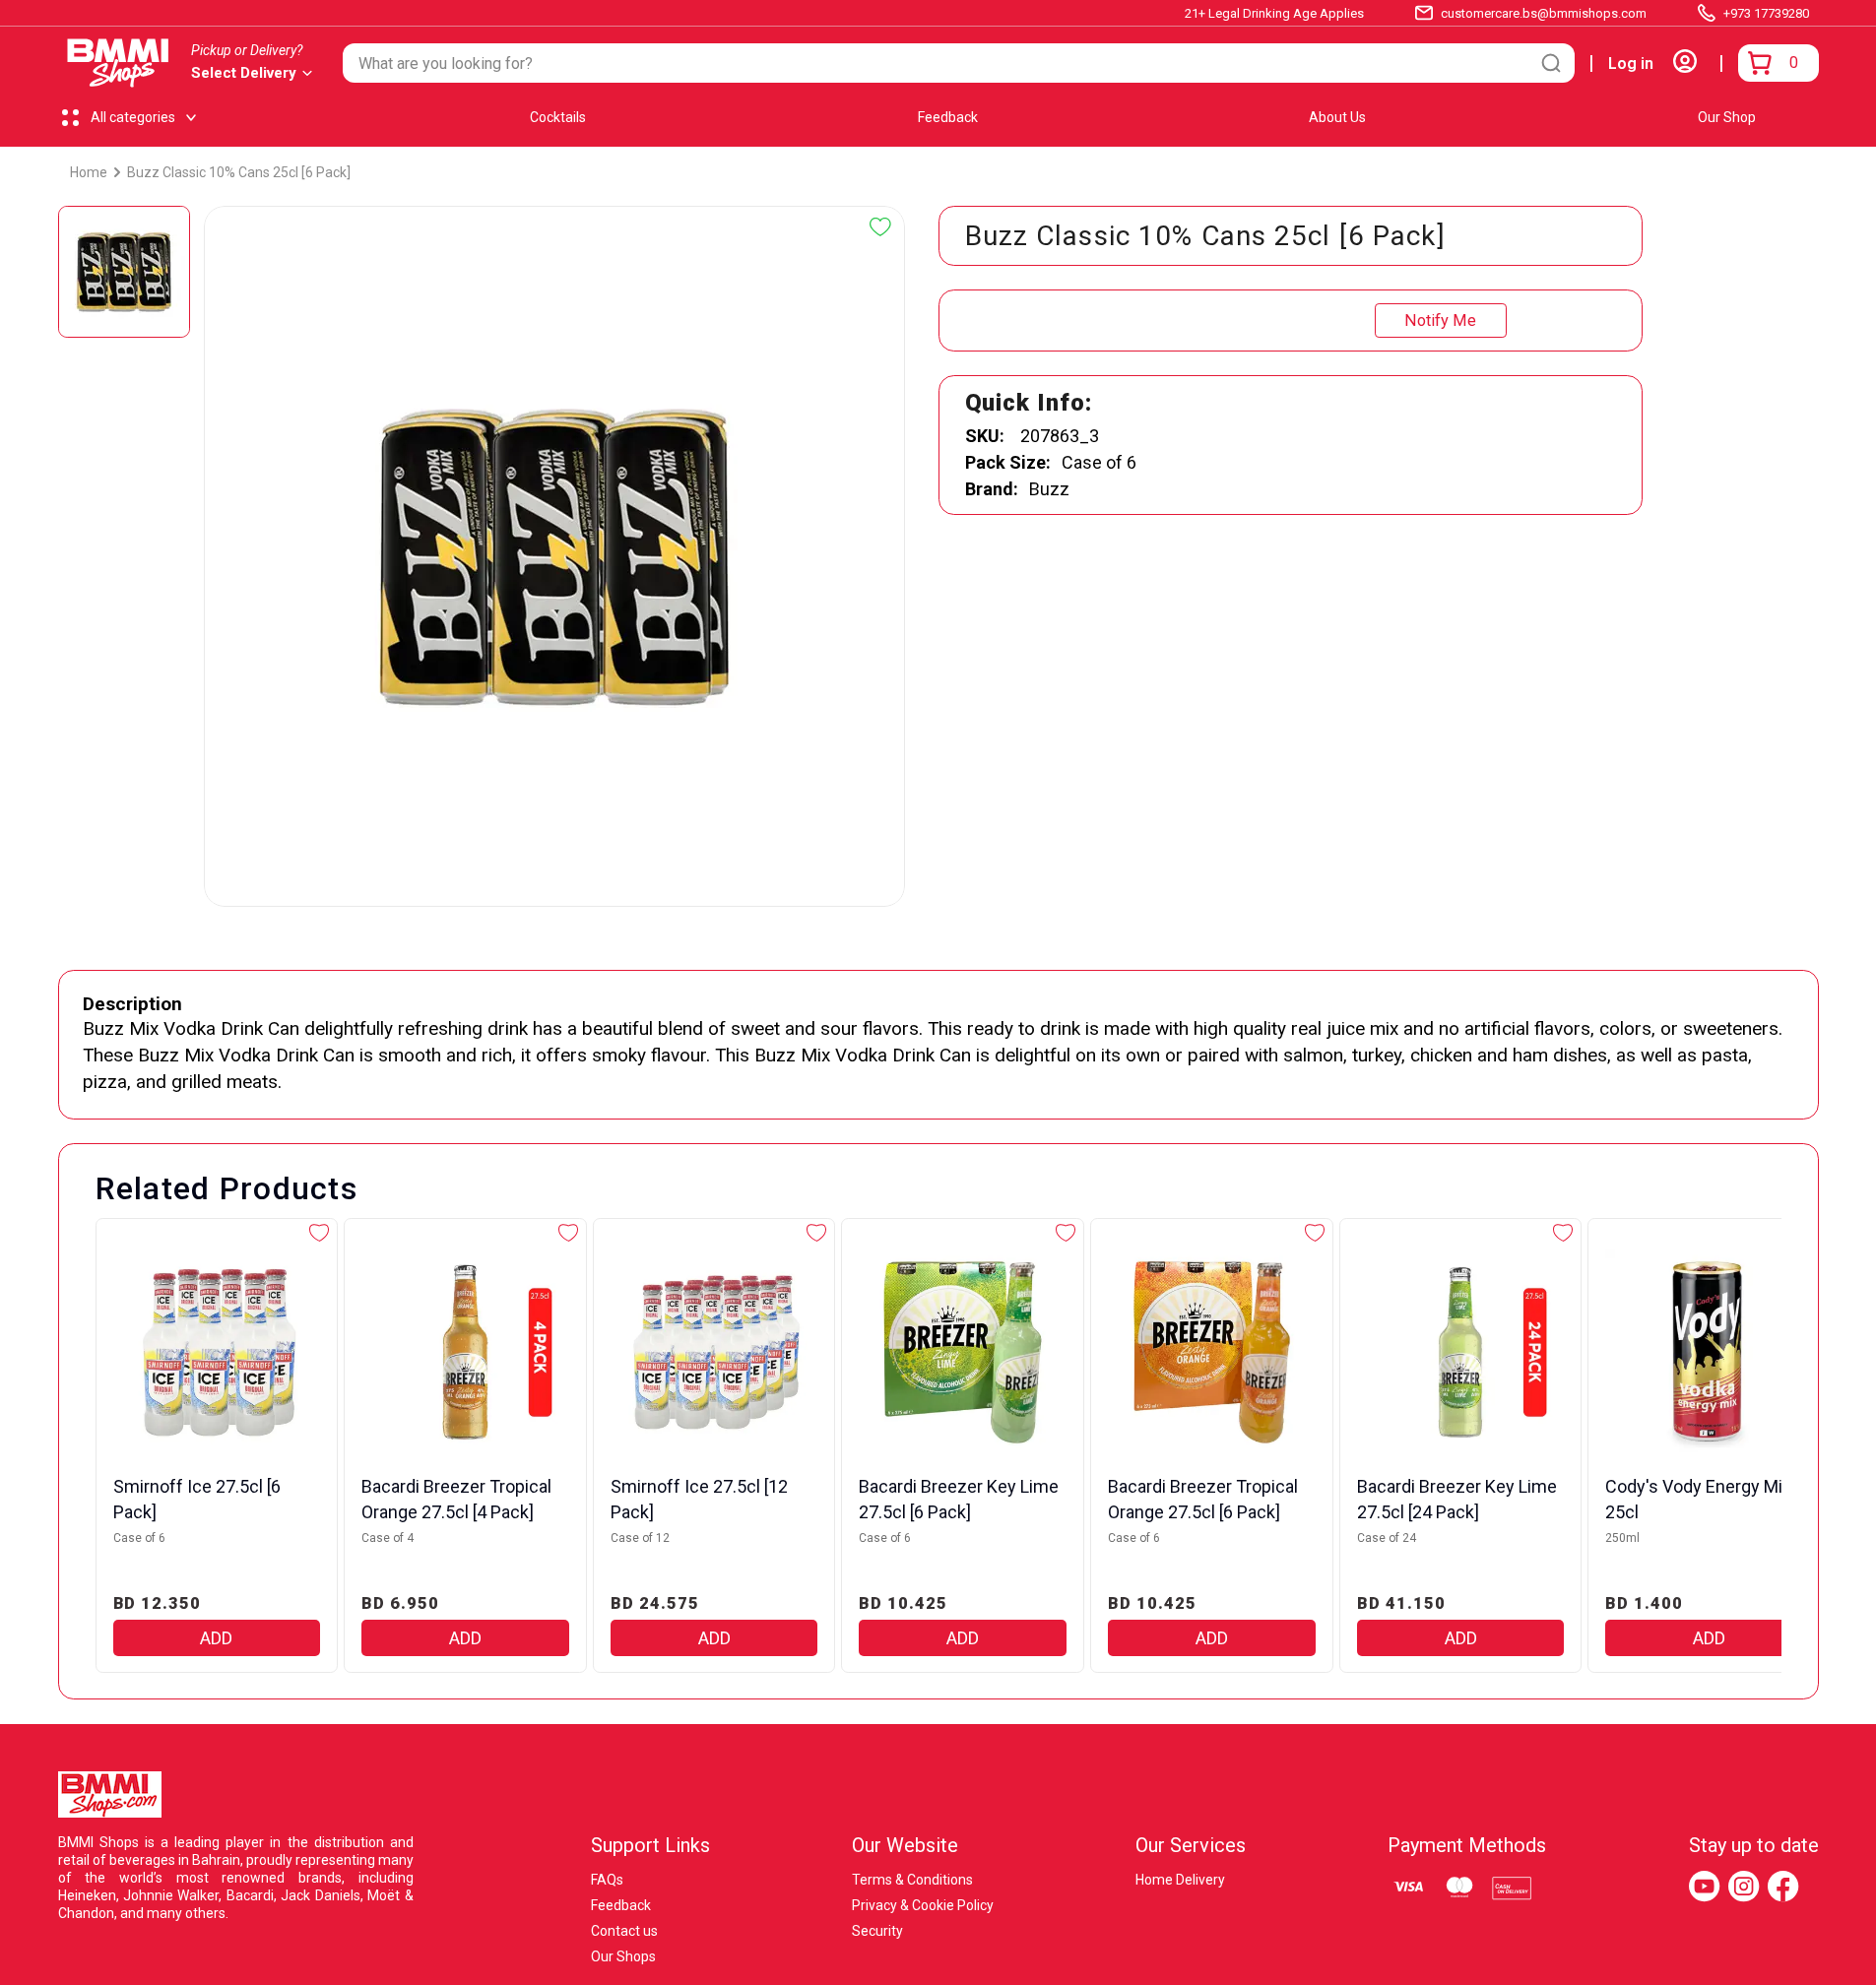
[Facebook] (1783, 1887)
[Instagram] (1744, 1887)
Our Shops (623, 1956)
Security (877, 1931)
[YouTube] (1705, 1887)
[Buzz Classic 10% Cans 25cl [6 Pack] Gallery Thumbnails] (124, 272)
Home (89, 172)
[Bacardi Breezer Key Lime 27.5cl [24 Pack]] (1461, 1352)
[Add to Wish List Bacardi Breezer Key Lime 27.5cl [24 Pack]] (1563, 1233)
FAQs (607, 1880)
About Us (1337, 117)
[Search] (1551, 63)
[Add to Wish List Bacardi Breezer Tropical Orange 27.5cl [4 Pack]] (568, 1233)
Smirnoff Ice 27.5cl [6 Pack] (197, 1499)
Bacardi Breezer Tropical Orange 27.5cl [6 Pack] (1203, 1499)
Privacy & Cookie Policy (923, 1905)
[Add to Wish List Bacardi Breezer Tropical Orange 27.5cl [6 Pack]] (1315, 1233)
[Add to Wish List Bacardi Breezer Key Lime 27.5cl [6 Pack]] (1066, 1233)
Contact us (624, 1931)
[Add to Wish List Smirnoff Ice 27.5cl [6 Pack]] (319, 1233)
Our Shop (1727, 117)
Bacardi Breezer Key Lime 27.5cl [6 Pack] (959, 1499)
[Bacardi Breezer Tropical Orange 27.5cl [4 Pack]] (465, 1352)
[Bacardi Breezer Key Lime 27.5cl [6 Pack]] (963, 1352)
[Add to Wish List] (880, 227)
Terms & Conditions (912, 1880)
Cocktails (558, 117)
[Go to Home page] (118, 63)
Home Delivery (1180, 1880)
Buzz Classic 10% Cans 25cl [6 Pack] (239, 172)
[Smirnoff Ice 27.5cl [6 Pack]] (217, 1352)
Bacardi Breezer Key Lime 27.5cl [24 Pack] (1457, 1499)
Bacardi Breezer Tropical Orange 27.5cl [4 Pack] (456, 1499)
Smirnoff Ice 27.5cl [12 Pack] (699, 1499)
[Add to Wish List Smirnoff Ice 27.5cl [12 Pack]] (816, 1233)
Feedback (948, 117)
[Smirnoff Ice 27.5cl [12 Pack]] (714, 1352)
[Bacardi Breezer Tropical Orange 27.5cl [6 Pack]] (1212, 1352)
